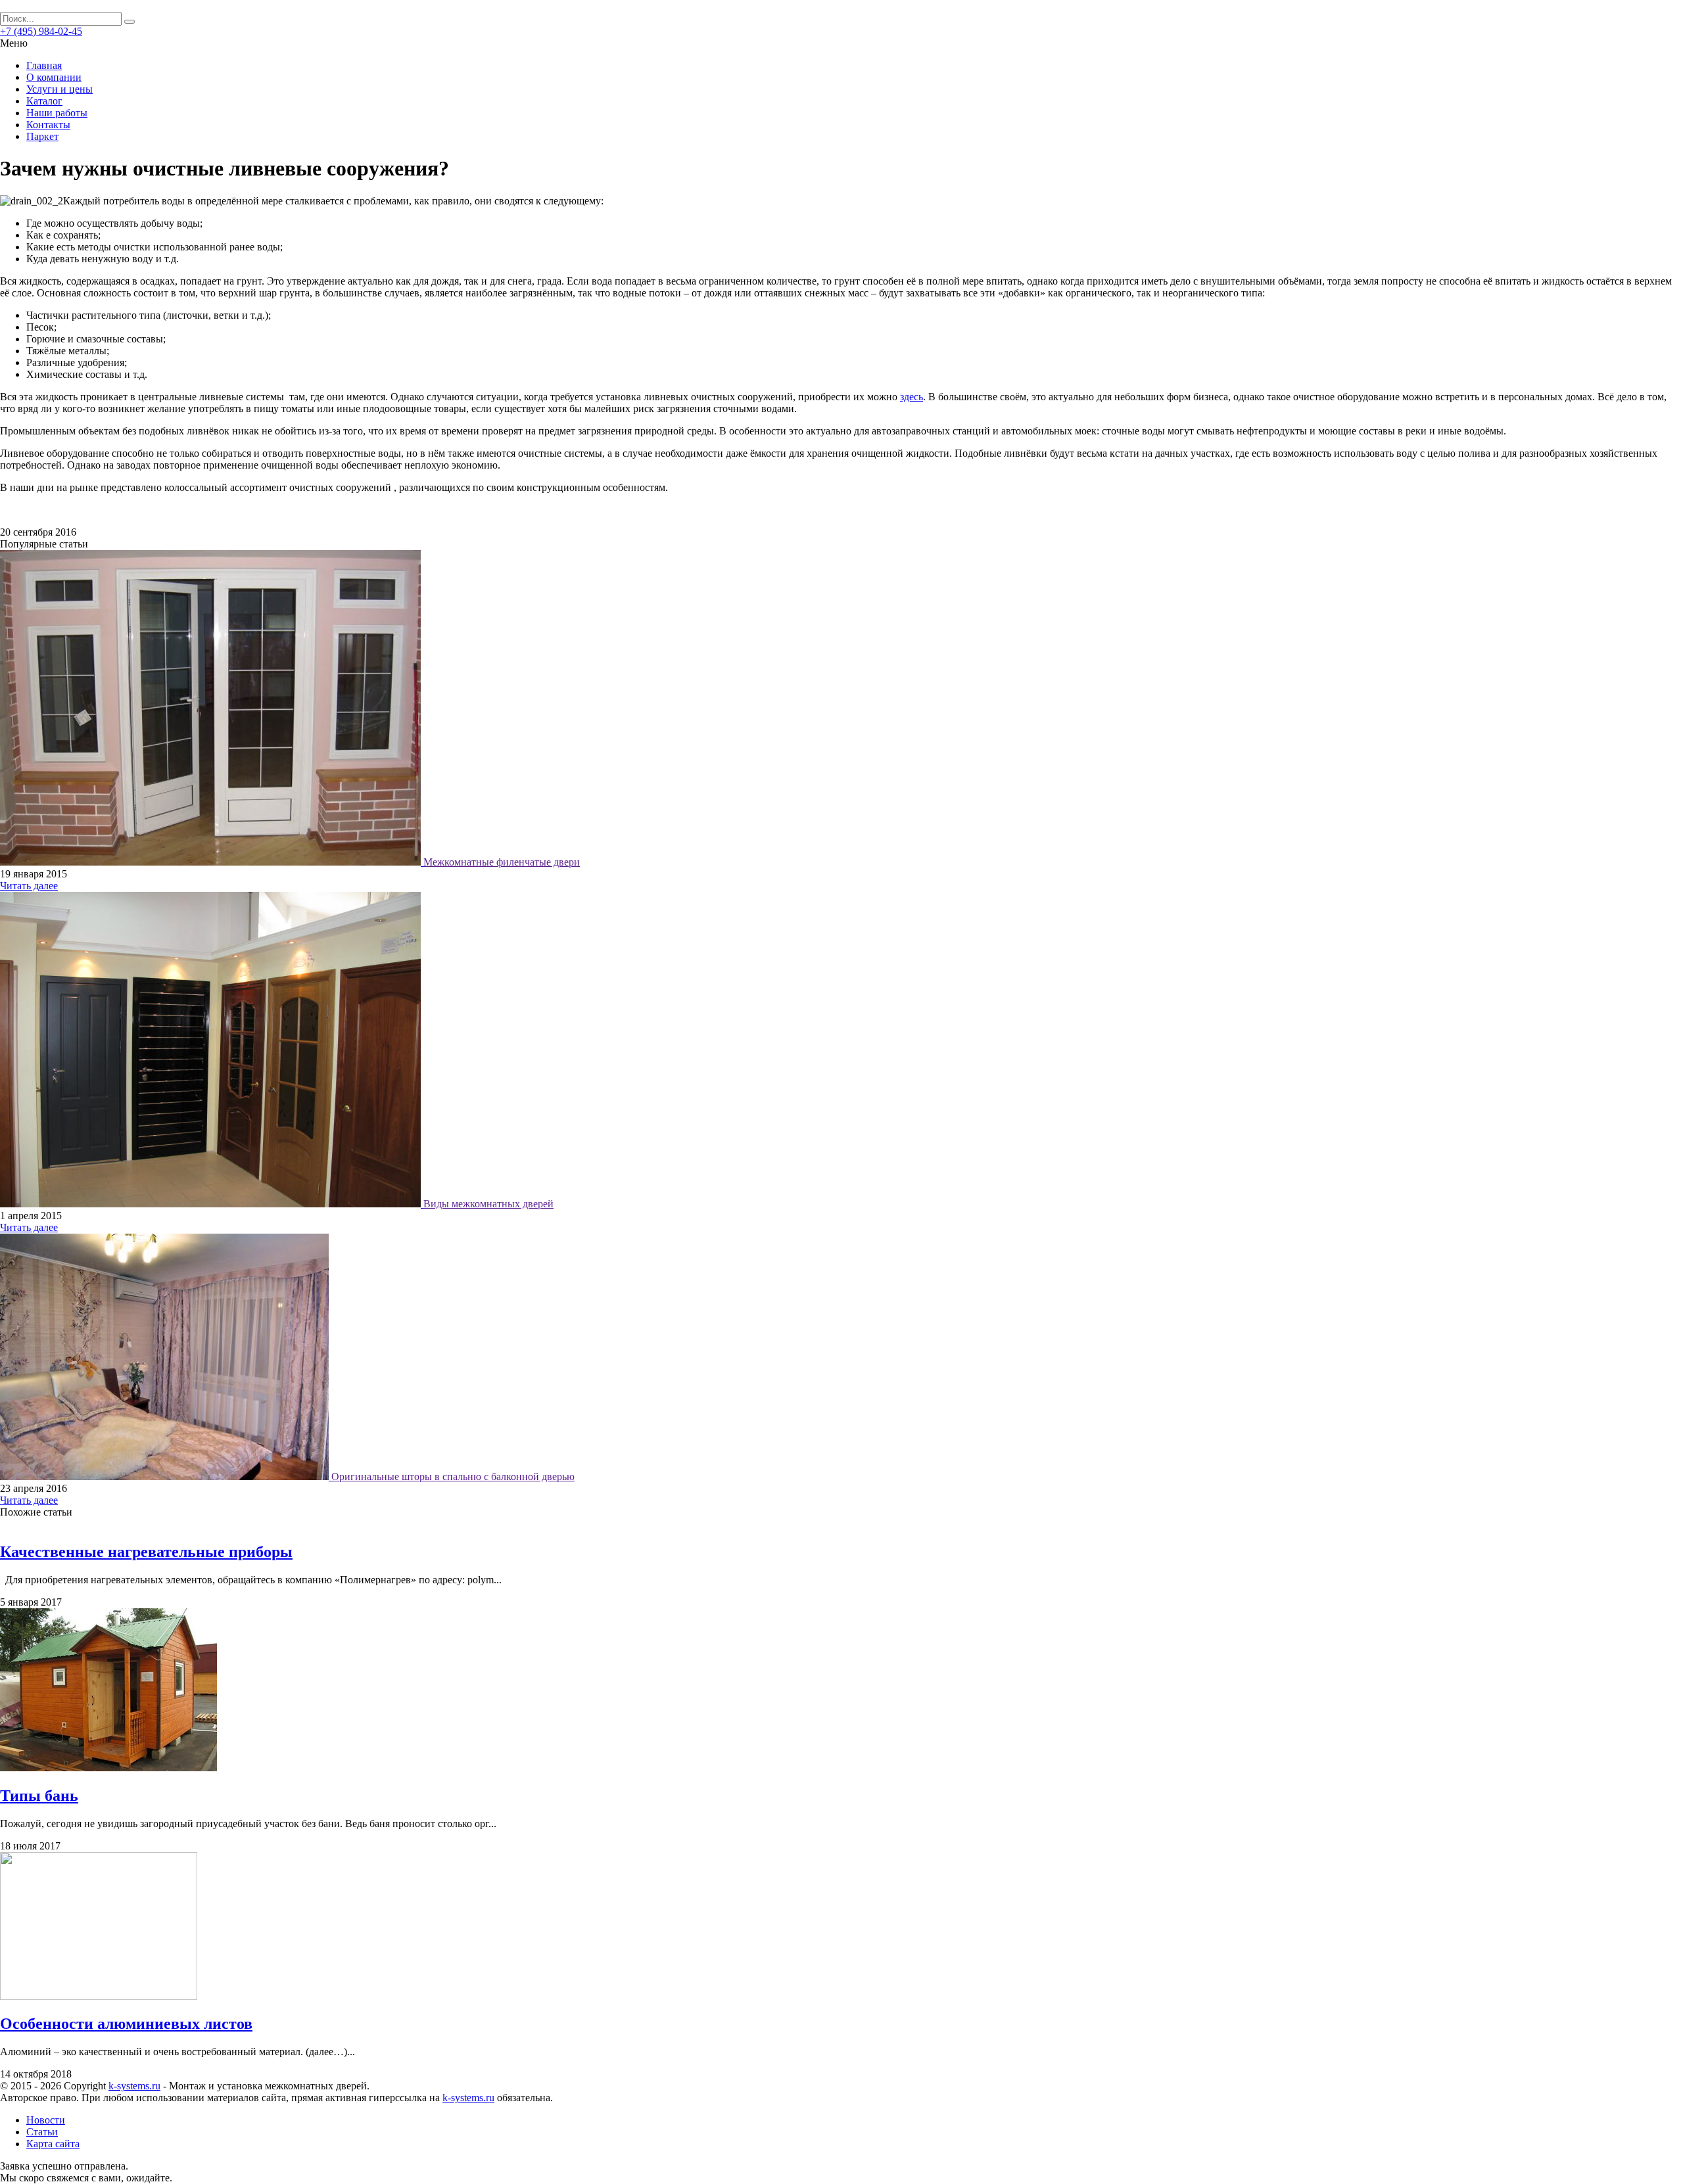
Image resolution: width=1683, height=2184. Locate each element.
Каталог (44, 101)
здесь (912, 397)
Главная (44, 65)
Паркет (42, 136)
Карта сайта (53, 2144)
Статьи (42, 2132)
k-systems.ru (134, 2086)
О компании (54, 77)
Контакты (48, 125)
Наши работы (57, 113)
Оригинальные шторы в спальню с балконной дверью (453, 1476)
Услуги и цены (59, 89)
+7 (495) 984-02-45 (41, 31)
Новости (46, 2120)
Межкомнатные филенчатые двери (502, 862)
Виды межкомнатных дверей (488, 1204)
